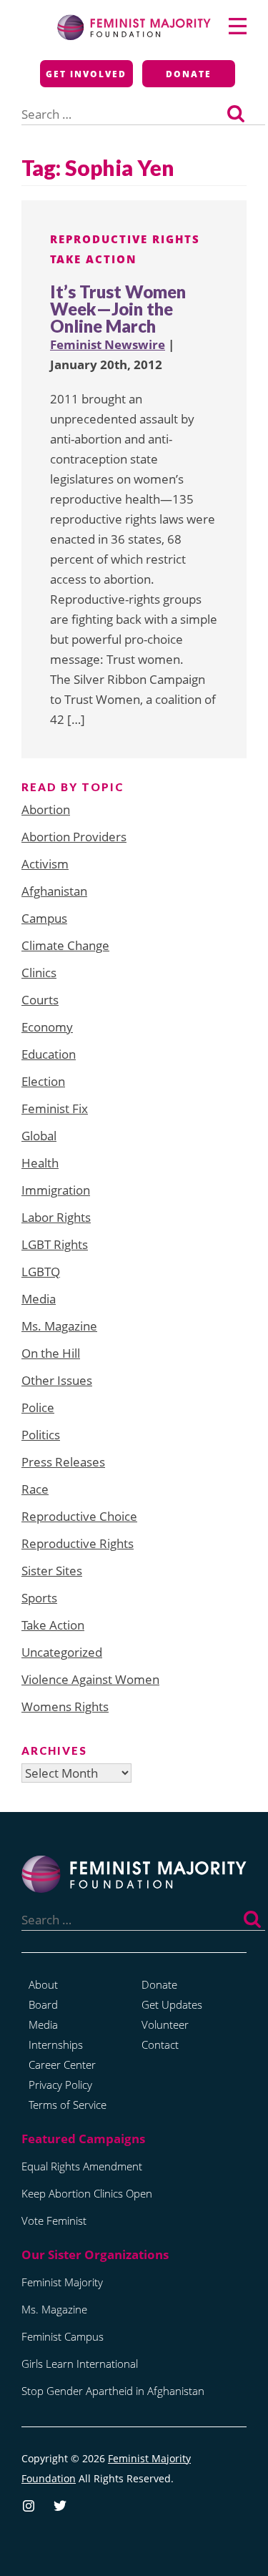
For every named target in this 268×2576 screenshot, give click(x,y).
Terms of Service (68, 2105)
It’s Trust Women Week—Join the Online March (118, 309)
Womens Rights (65, 1706)
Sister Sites (52, 1571)
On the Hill (51, 1353)
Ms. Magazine (59, 1326)
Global (39, 1136)
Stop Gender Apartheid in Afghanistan (113, 2391)
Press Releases (63, 1462)
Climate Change (65, 945)
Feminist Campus (63, 2336)
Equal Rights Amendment (82, 2166)
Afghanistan (54, 891)
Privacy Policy (60, 2085)
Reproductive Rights (125, 239)
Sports (39, 1598)
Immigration (56, 1190)
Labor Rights (56, 1217)
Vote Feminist (54, 2220)
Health (40, 1163)
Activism (45, 864)
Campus (44, 918)
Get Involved (86, 74)
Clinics (39, 973)
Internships (56, 2044)
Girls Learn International (80, 2364)
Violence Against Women (90, 1679)
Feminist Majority (62, 2282)
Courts (40, 1000)
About (43, 1984)
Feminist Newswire (108, 344)
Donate (189, 74)
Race (35, 1489)
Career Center (62, 2065)
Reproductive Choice (79, 1516)
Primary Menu (238, 26)
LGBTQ (41, 1272)
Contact (160, 2044)
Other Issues (57, 1380)
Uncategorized (62, 1652)
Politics (41, 1435)
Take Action (94, 259)
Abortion (46, 809)
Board (43, 2004)
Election (43, 1081)
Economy (47, 1027)
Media (39, 1299)
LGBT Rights (55, 1244)
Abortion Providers (74, 837)
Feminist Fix (55, 1108)
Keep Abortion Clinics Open (87, 2193)
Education (49, 1054)
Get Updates (172, 2004)
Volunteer (165, 2024)
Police (38, 1407)
